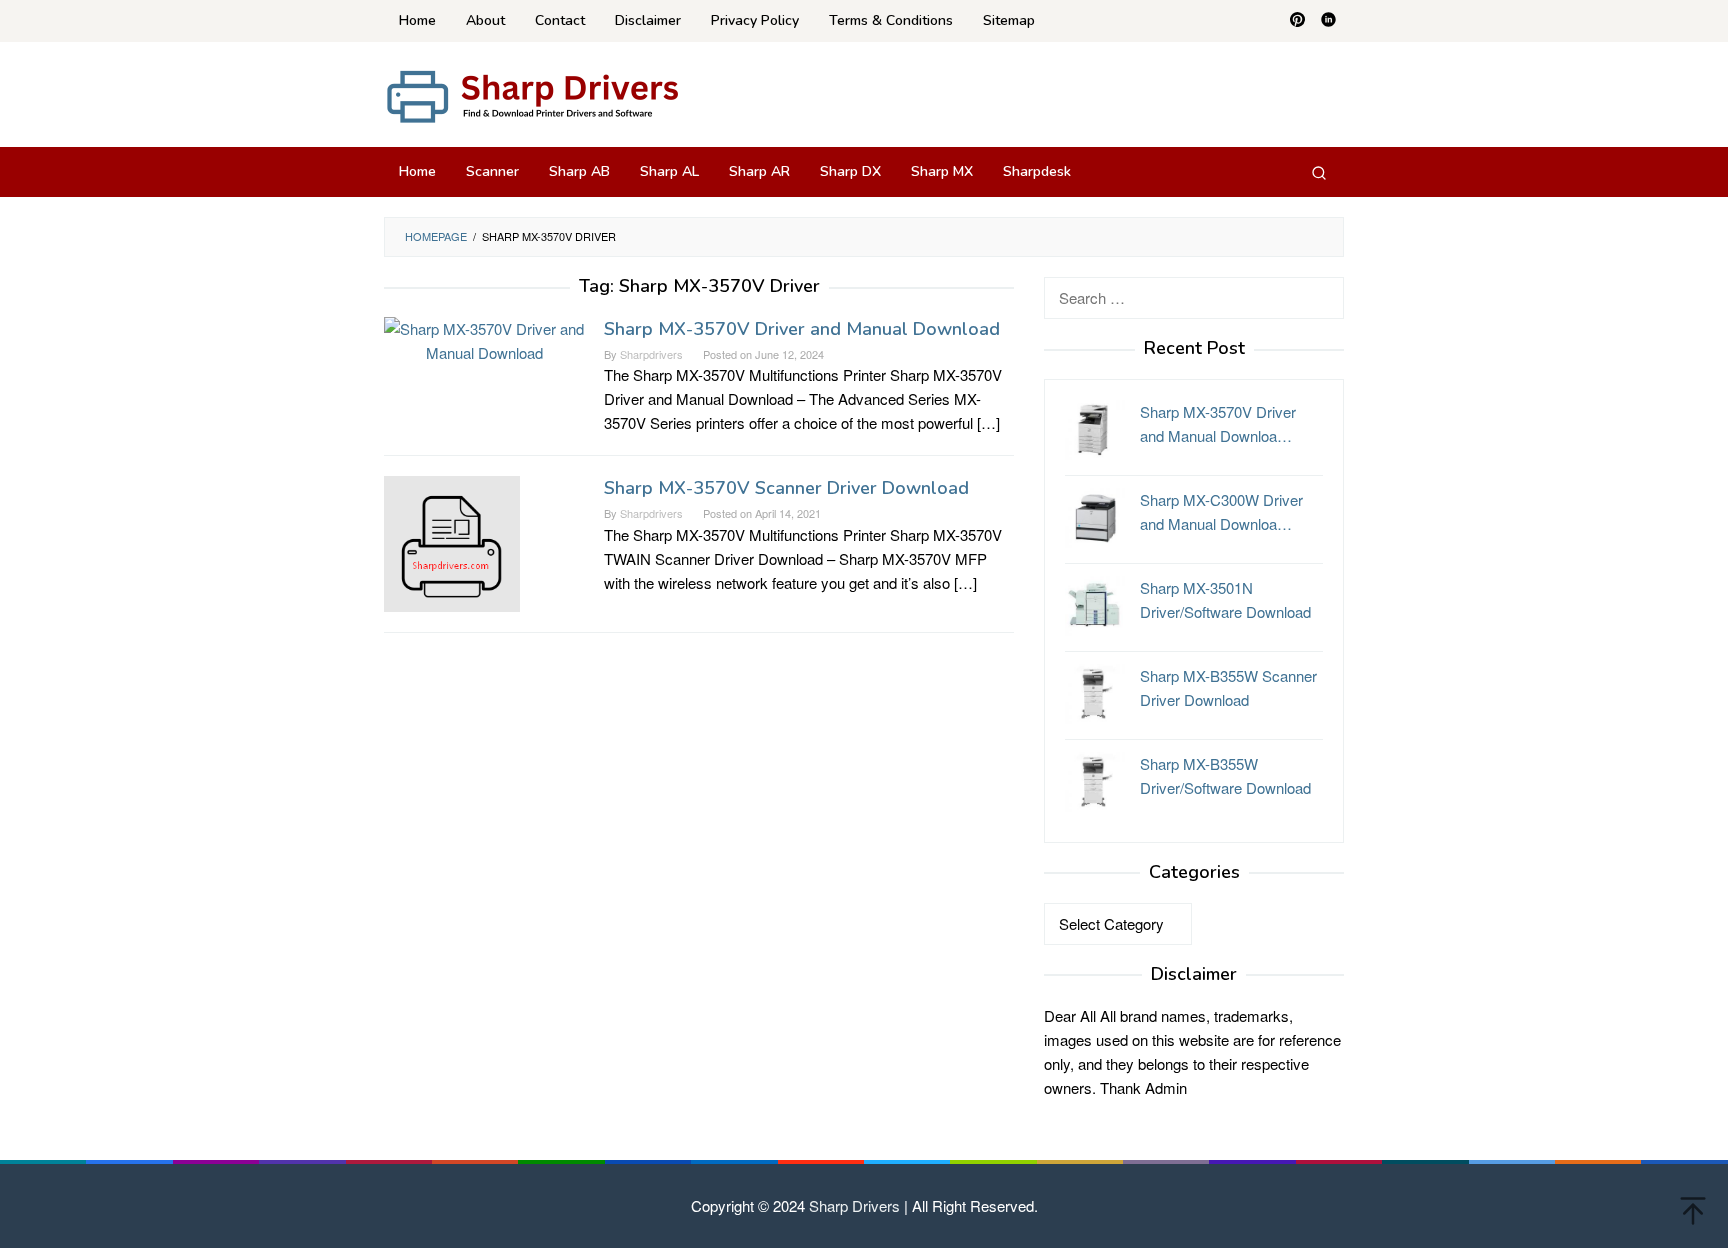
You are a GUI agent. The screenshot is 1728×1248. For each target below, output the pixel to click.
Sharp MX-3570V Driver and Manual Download (802, 329)
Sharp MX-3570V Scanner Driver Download (786, 488)
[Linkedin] (1328, 21)
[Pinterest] (1297, 21)
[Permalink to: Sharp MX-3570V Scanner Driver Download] (452, 541)
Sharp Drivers (854, 1205)
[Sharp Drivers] (534, 94)
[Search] (1319, 172)
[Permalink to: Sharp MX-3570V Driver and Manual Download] (484, 338)
